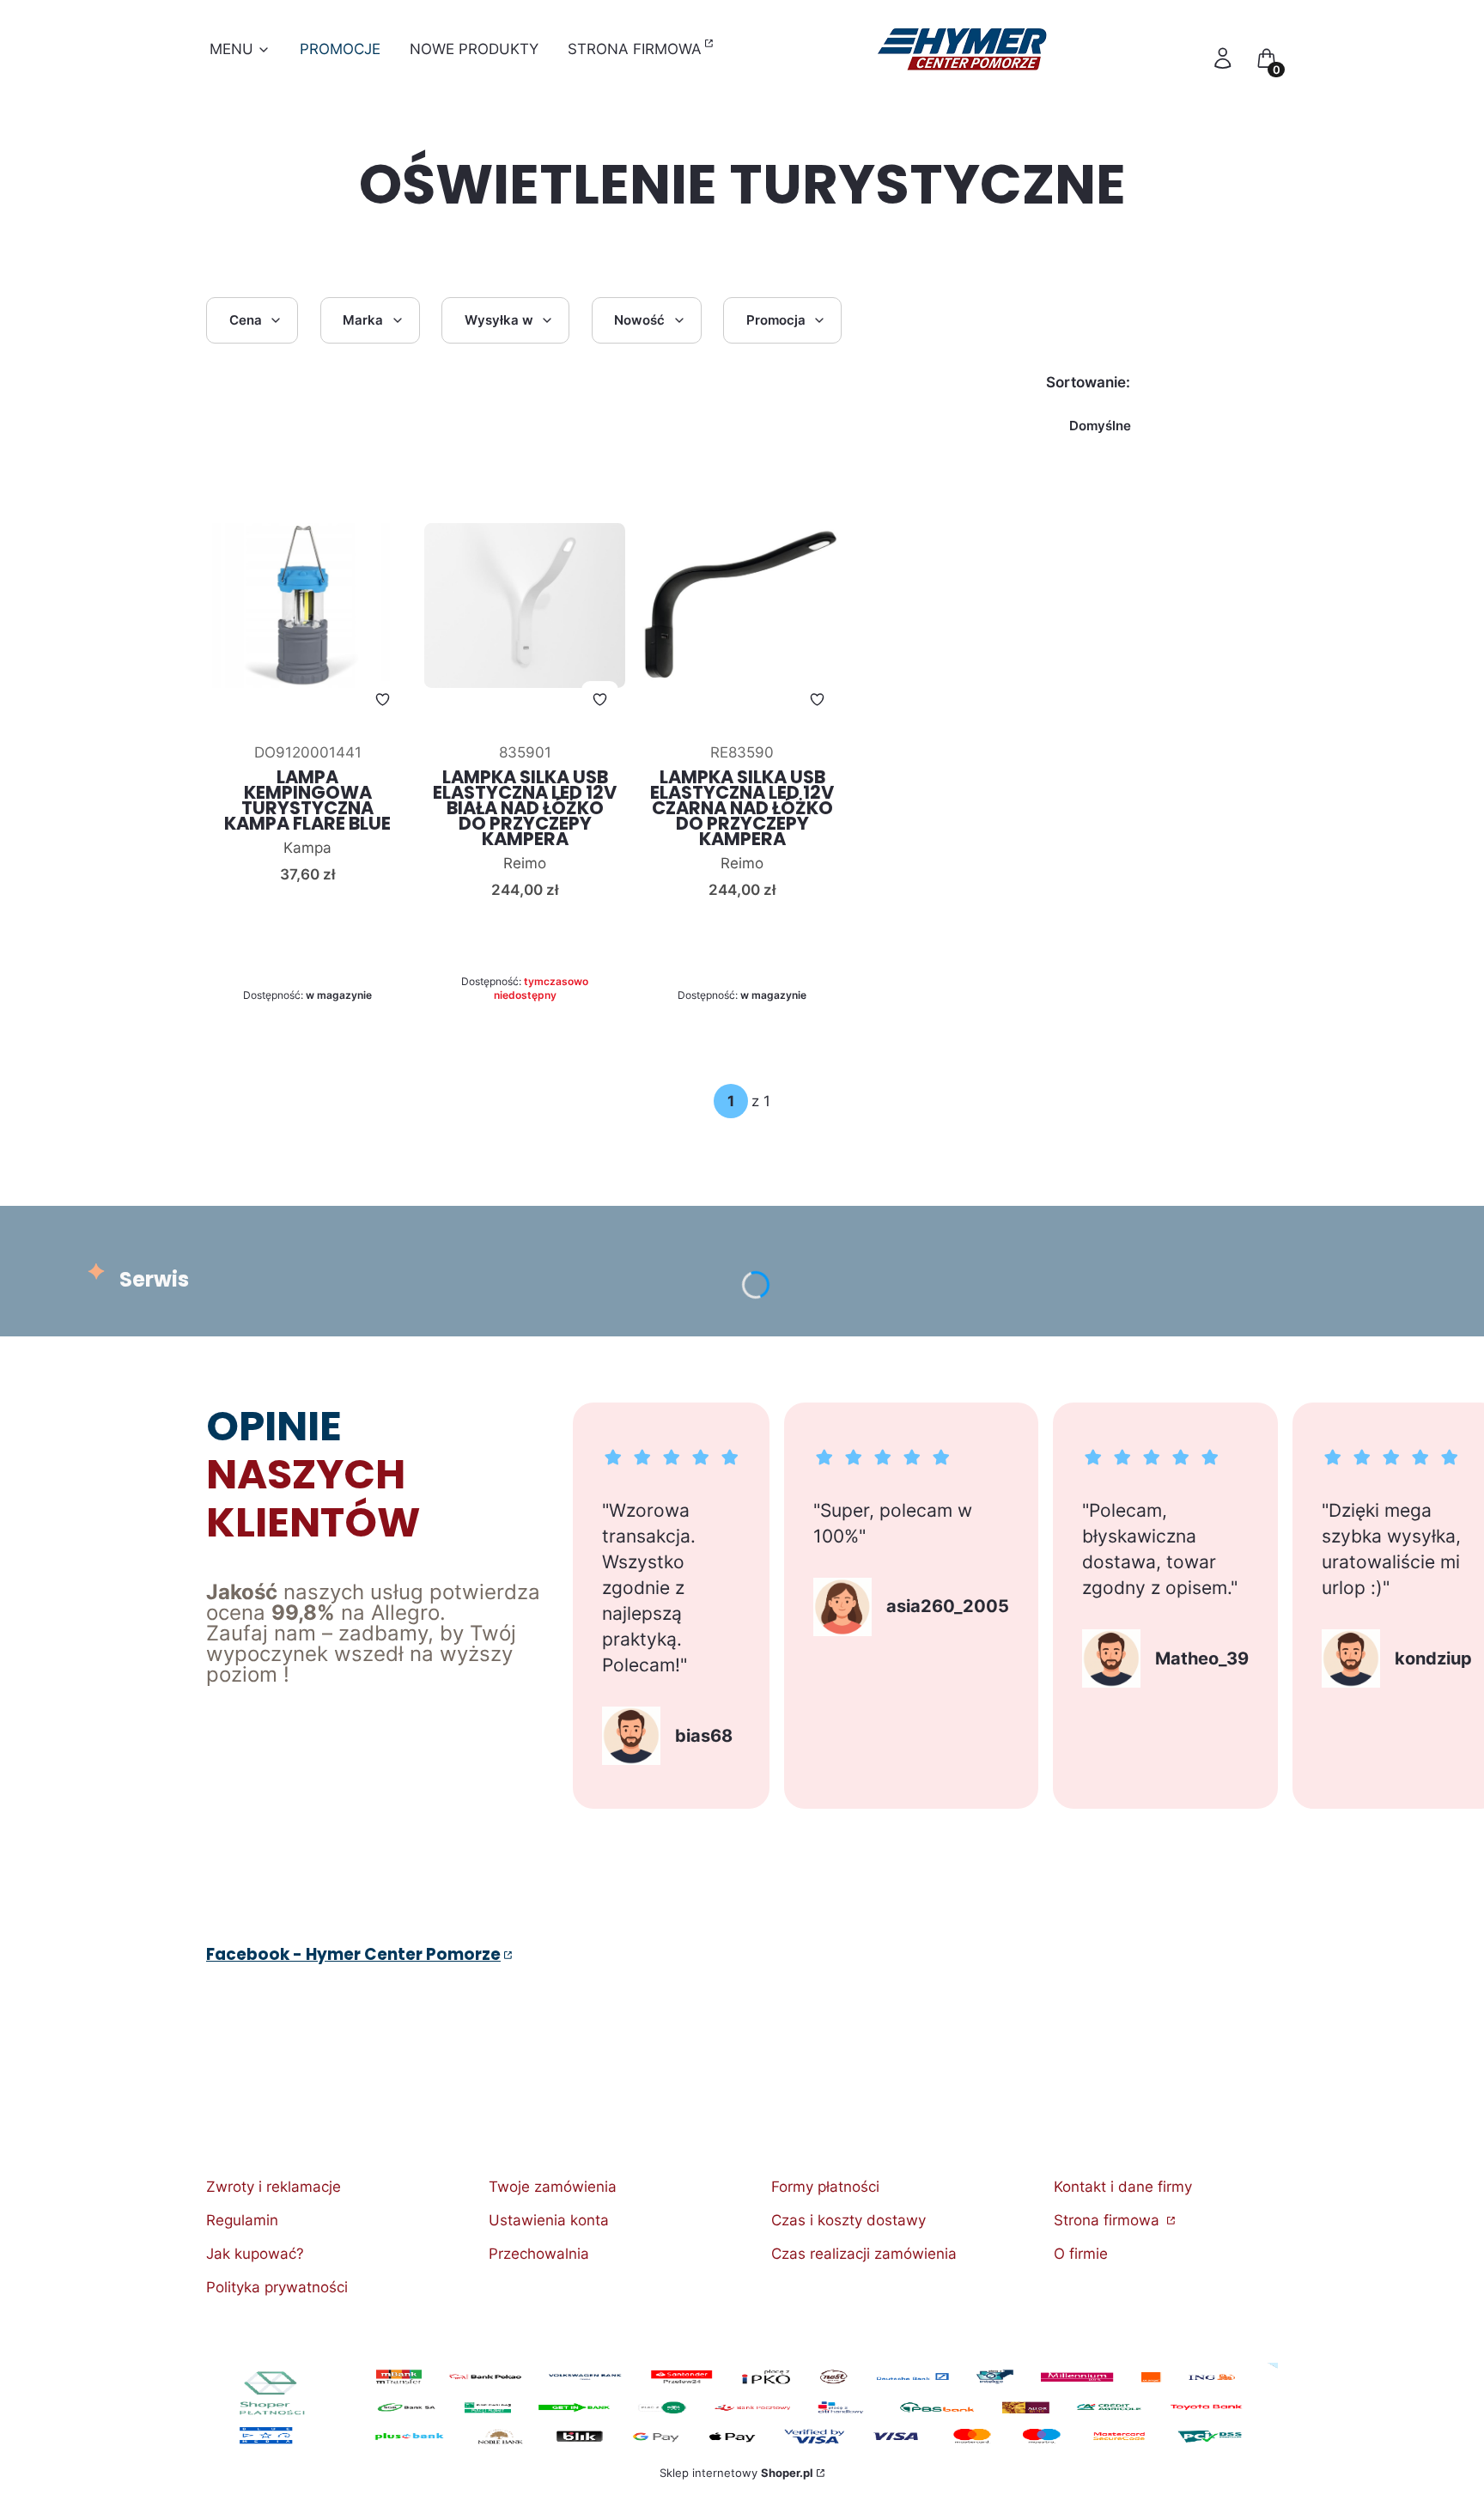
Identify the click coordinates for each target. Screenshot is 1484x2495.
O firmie (1081, 2254)
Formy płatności (825, 2187)
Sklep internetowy (736, 2473)
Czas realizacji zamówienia (864, 2254)
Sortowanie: (1088, 382)
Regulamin (242, 2220)
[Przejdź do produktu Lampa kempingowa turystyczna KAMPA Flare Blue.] (307, 606)
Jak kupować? (255, 2254)
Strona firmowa (1109, 2220)
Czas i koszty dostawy (848, 2220)
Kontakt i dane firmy (1123, 2187)
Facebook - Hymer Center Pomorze (353, 1954)
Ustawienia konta (549, 2220)
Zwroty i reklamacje (274, 2187)
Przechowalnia (539, 2254)
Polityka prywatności (277, 2287)
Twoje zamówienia (553, 2187)
